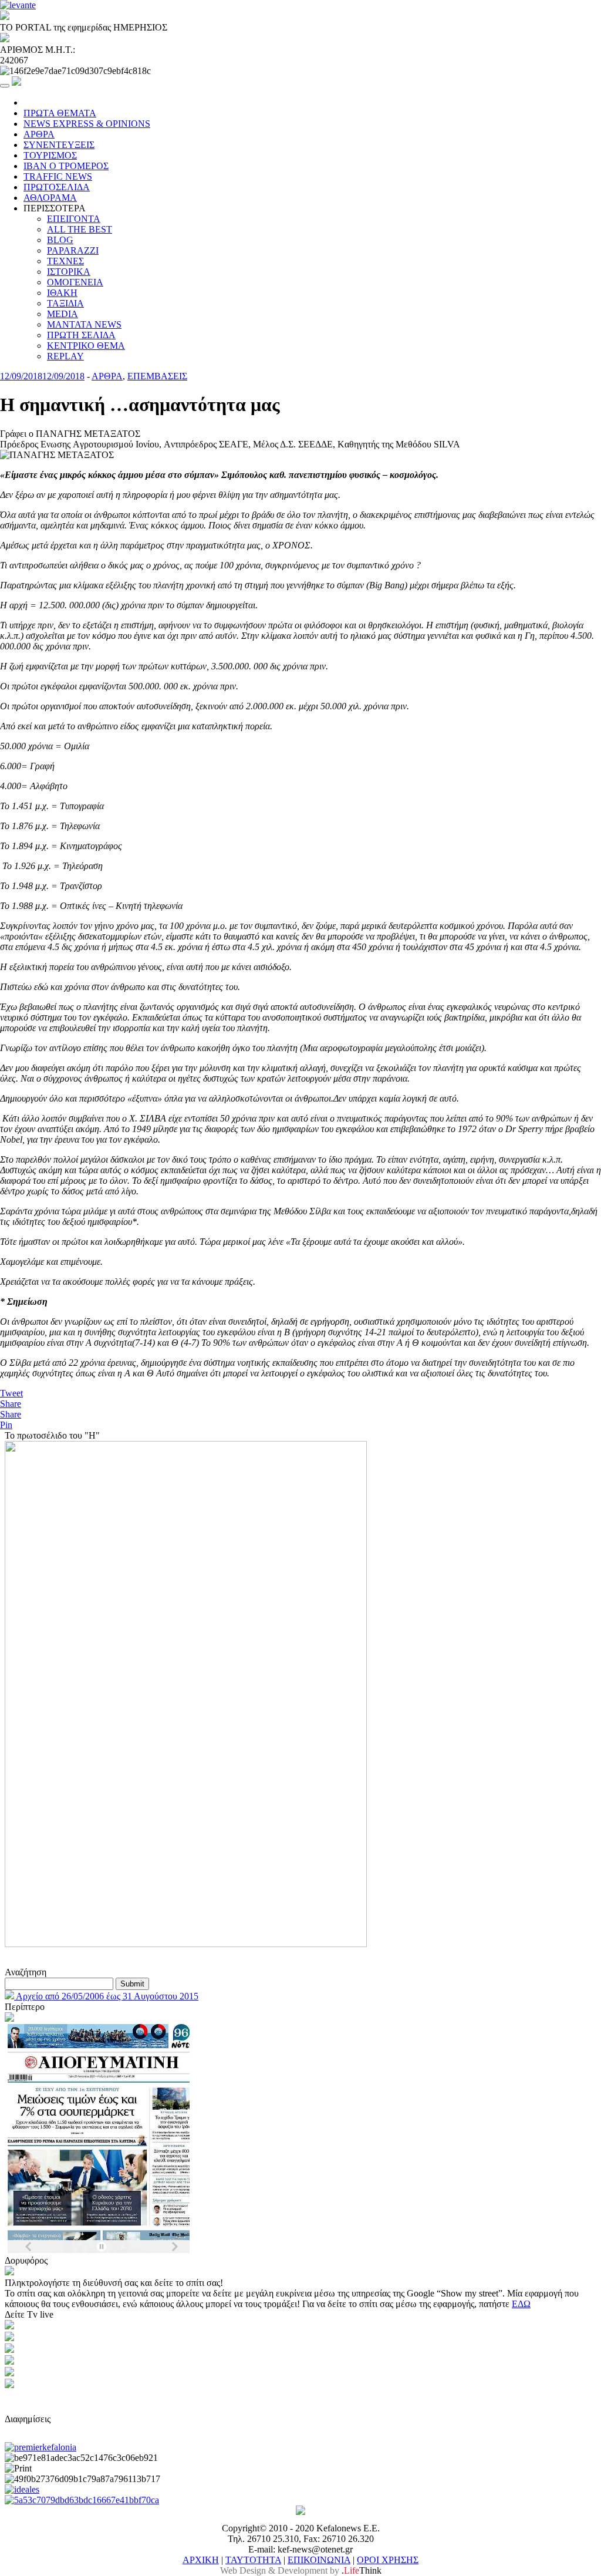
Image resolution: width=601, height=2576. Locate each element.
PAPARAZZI (73, 250)
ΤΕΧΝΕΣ (65, 261)
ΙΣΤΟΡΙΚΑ (69, 272)
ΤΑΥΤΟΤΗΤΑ (253, 2560)
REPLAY (65, 356)
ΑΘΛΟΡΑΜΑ (50, 198)
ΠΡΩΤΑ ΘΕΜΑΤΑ (60, 113)
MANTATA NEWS (84, 324)
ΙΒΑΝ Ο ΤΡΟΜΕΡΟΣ (66, 166)
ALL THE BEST (80, 229)
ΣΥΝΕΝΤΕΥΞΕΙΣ (59, 145)
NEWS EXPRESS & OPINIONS (87, 124)
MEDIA (63, 314)
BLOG (60, 240)
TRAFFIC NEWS (58, 176)
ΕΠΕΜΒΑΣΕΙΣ (157, 376)
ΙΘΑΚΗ (62, 293)
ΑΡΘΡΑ (39, 134)
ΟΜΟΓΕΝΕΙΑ (75, 282)
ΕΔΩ (521, 2304)
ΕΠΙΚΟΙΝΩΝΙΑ (319, 2560)
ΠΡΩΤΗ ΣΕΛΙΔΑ (81, 335)
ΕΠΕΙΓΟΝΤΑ (74, 219)
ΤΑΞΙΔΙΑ (65, 303)
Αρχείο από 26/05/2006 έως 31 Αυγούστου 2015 (106, 1996)
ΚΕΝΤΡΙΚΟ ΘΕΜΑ (86, 346)
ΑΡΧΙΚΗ (201, 2560)
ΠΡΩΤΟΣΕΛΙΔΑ (57, 187)
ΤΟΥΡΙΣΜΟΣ (50, 155)
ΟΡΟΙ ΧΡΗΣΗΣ (388, 2560)
